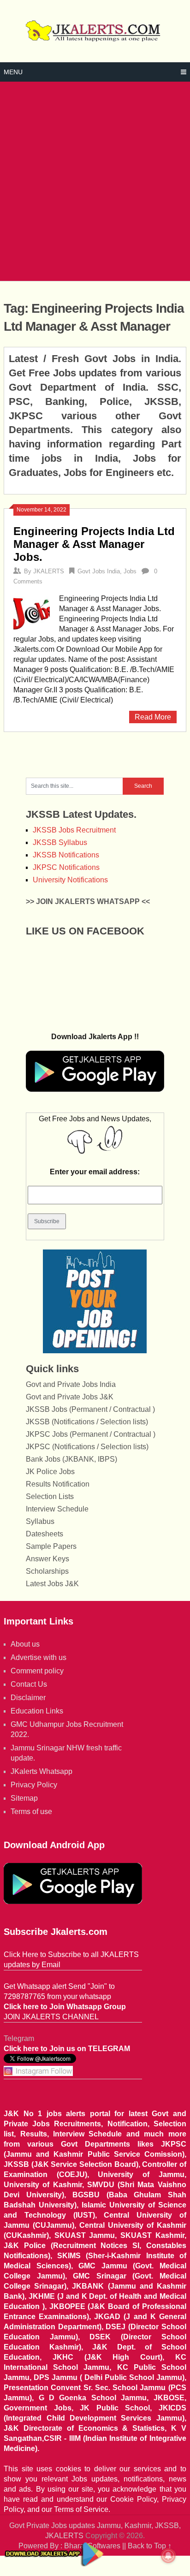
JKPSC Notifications (66, 867)
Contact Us (29, 1684)
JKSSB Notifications (66, 855)
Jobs (130, 571)
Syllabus (40, 1521)
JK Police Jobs (50, 1472)
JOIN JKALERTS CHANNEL (51, 2017)
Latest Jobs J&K (52, 1584)
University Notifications (70, 880)
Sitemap (24, 1798)
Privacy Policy (34, 1785)
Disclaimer (28, 1698)
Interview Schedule (57, 1509)
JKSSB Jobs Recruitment (74, 830)
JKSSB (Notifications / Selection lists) (87, 1422)
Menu (13, 72)
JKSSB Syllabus (60, 842)
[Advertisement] (95, 181)
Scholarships (47, 1571)
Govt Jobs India (99, 571)
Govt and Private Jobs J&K (70, 1397)
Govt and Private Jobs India (71, 1384)
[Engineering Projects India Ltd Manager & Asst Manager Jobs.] (31, 613)
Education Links (37, 1711)
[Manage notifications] (168, 2556)
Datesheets (45, 1534)
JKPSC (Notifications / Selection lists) (87, 1447)
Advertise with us (39, 1657)
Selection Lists (50, 1496)
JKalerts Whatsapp (42, 1771)
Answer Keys (47, 1559)
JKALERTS (49, 571)
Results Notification (58, 1484)
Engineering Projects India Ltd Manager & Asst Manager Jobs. (94, 544)
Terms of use (31, 1812)
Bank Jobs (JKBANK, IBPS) (71, 1459)
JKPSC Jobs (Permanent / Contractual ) (91, 1434)
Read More (153, 717)
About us (25, 1644)
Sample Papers (51, 1546)
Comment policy (37, 1671)
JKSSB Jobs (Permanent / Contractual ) (90, 1409)
